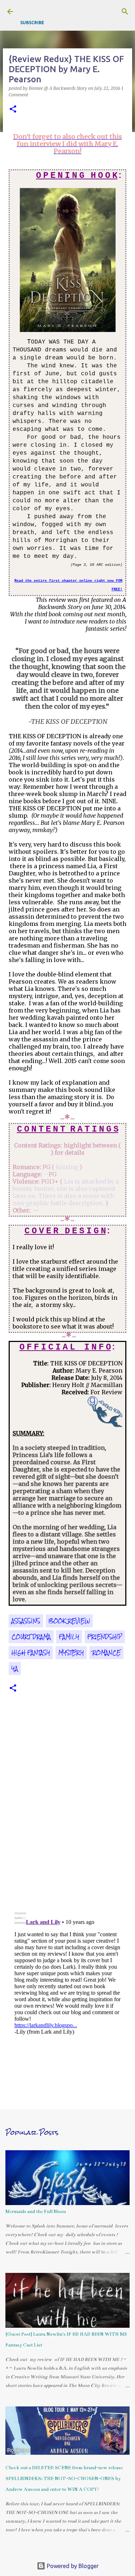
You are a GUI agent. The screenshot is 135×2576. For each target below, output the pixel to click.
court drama (31, 1637)
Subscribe (32, 23)
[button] (13, 110)
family (69, 1637)
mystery (71, 1653)
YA (15, 1669)
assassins (26, 1621)
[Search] (125, 12)
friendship (105, 1637)
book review (69, 1621)
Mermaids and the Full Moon (36, 2212)
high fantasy (31, 1653)
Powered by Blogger (72, 2566)
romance (106, 1653)
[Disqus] (67, 1807)
